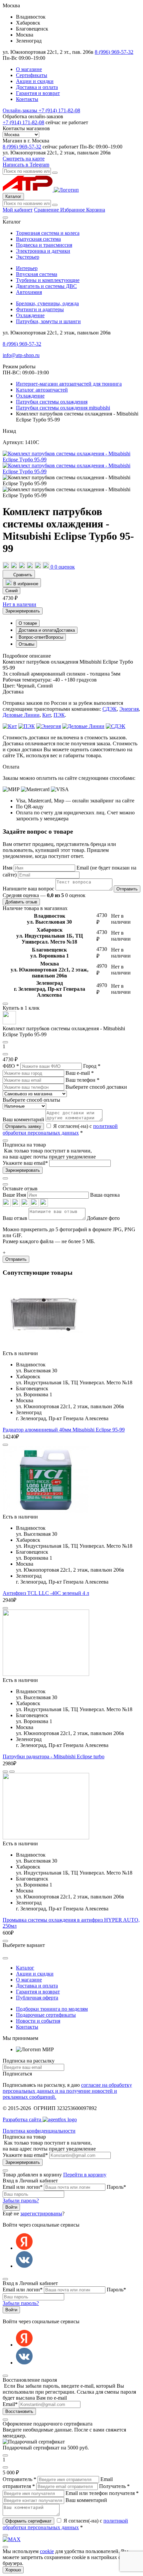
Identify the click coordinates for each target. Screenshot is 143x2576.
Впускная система (37, 274)
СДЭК (110, 709)
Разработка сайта (23, 2119)
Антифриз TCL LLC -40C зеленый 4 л (46, 1593)
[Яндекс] (24, 2248)
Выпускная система (38, 239)
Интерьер (27, 268)
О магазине (29, 69)
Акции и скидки (35, 81)
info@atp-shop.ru (21, 355)
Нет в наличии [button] (19, 604)
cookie (47, 2551)
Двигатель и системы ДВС (46, 286)
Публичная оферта (37, 1998)
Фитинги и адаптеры (40, 309)
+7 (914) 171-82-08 (41, 110)
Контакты (27, 99)
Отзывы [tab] (26, 644)
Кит (47, 715)
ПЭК (59, 715)
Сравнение (47, 210)
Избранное (73, 210)
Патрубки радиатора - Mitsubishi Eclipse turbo (54, 1756)
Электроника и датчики (43, 251)
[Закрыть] (5, 1184)
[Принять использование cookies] (5, 2547)
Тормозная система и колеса (48, 233)
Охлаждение (30, 315)
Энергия (129, 709)
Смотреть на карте (24, 159)
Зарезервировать (23, 611)
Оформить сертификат (28, 2521)
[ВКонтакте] (24, 2266)
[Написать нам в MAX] (12, 2539)
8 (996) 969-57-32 (114, 52)
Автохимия (29, 292)
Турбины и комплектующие (48, 280)
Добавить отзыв (21, 902)
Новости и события (38, 2021)
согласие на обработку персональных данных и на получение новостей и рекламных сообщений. (67, 2091)
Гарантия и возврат (38, 93)
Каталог (13, 196)
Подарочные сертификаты (46, 2015)
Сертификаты (32, 75)
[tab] (47, 630)
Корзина (96, 210)
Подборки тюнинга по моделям (52, 2009)
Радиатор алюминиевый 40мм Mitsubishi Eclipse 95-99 (64, 1430)
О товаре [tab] (28, 623)
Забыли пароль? (21, 2201)
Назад (9, 431)
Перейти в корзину (85, 2175)
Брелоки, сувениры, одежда (47, 303)
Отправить (127, 889)
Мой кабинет (18, 210)
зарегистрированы (41, 2213)
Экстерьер (28, 257)
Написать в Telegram (26, 165)
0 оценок (65, 567)
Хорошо (13, 2570)
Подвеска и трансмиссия (44, 245)
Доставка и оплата (37, 87)
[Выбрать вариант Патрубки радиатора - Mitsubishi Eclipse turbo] (12, 1772)
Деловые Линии (21, 715)
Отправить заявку (23, 1126)
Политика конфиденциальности (39, 2131)
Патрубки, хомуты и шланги (48, 321)
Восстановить (19, 2411)
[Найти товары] (55, 205)
